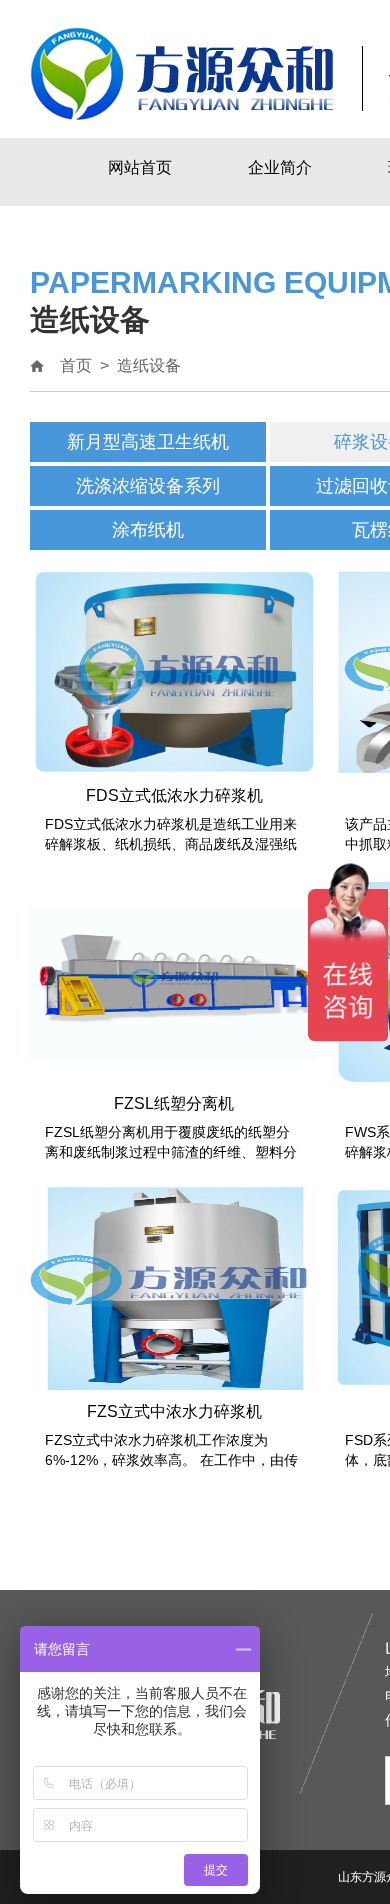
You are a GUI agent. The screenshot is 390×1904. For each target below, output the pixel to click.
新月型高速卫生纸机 (148, 442)
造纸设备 (149, 365)
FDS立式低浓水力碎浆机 (174, 795)
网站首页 (140, 167)
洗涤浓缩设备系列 (148, 486)
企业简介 (280, 167)
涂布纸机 (148, 530)
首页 (76, 365)
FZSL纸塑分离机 (174, 1103)
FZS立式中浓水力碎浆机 (174, 1411)
